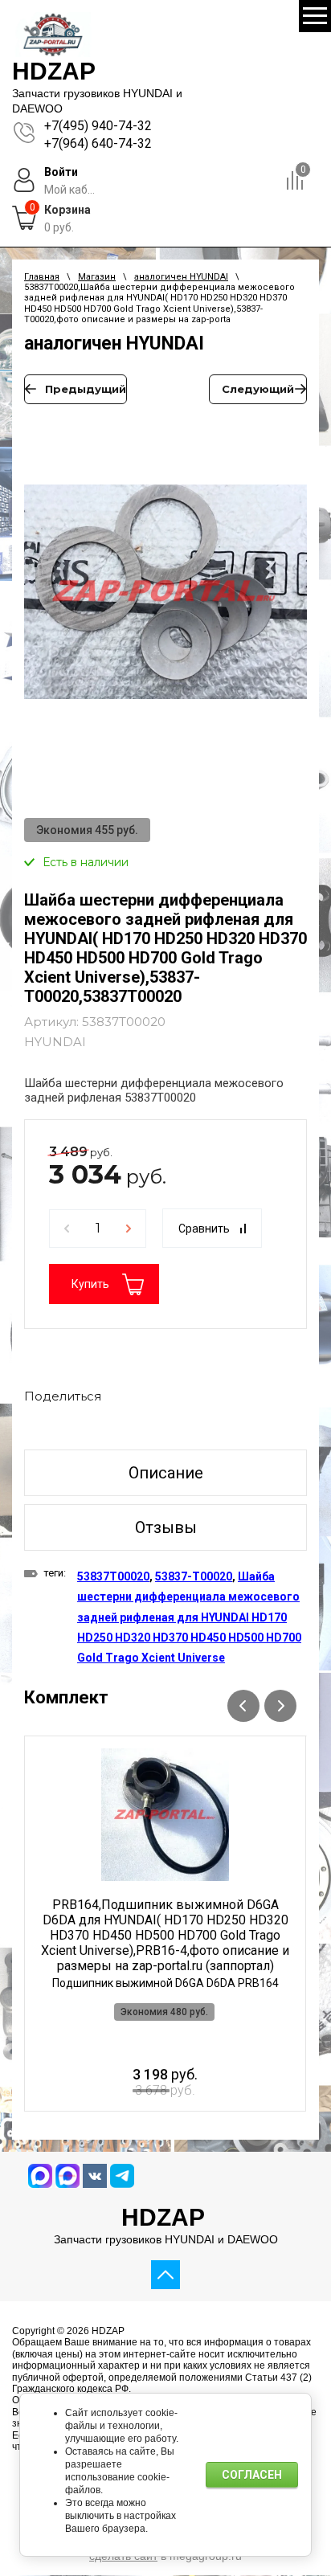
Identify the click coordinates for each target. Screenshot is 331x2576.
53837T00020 (113, 1576)
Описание (166, 1473)
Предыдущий (86, 389)
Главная (42, 277)
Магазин (97, 277)
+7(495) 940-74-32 (98, 126)
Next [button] (280, 1706)
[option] (165, 600)
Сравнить (204, 1229)
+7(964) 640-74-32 (98, 143)
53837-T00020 (194, 1576)
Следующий (258, 389)
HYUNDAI (55, 1042)
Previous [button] (243, 1706)
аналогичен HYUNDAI (181, 277)
